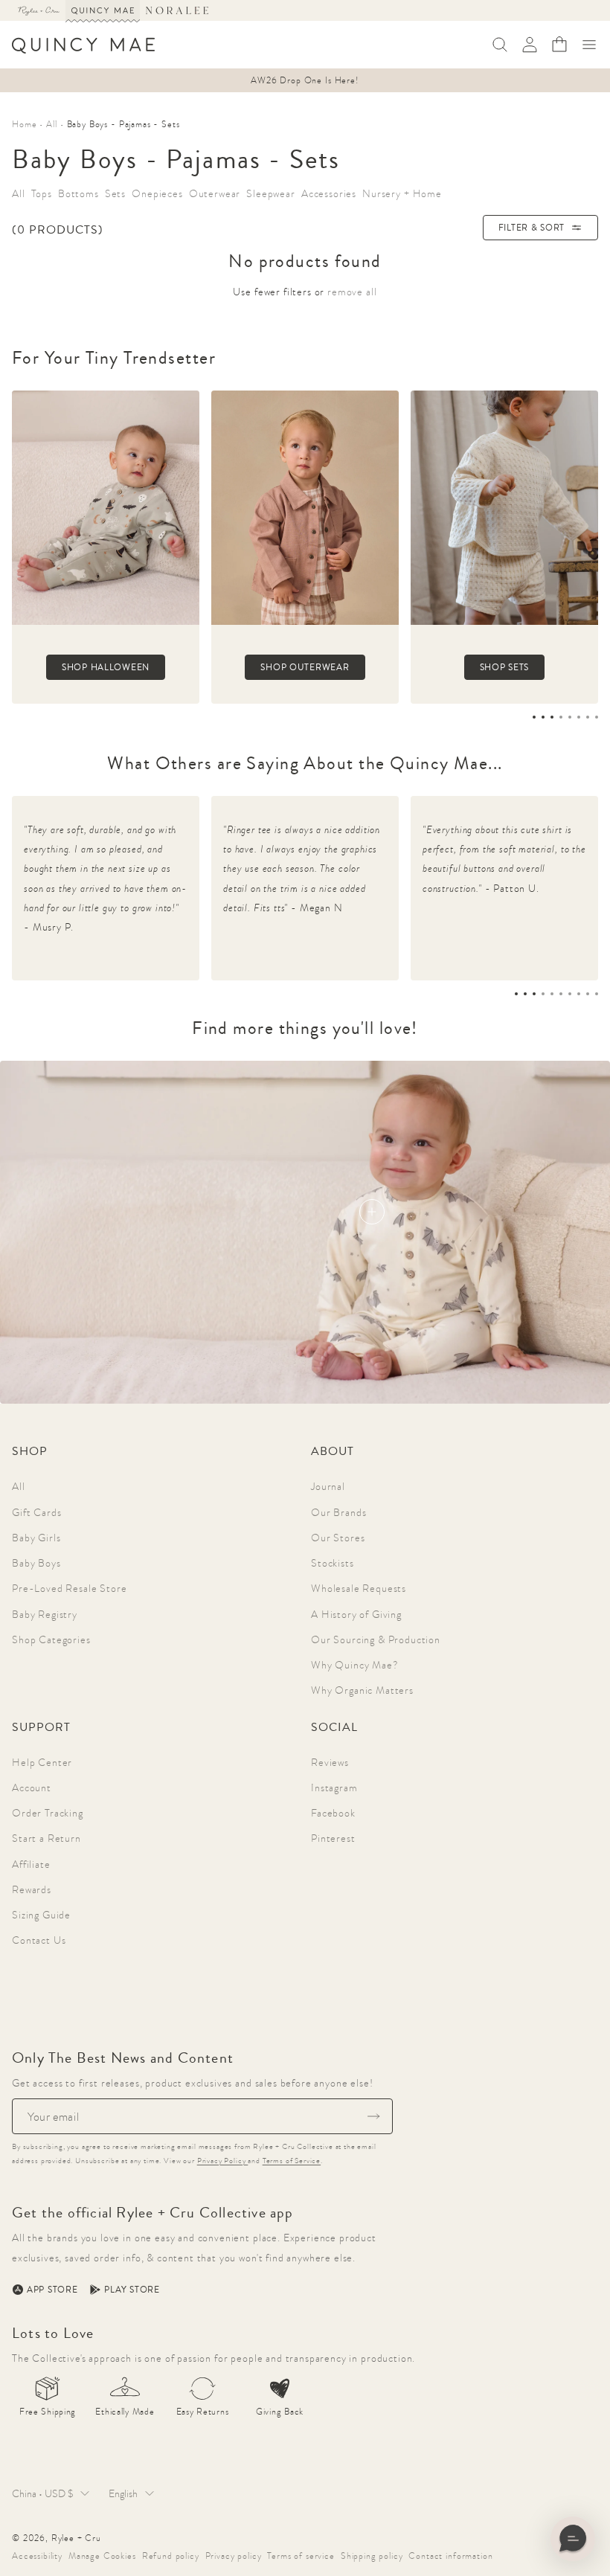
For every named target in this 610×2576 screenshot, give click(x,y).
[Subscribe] (373, 2116)
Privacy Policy (223, 2161)
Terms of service (301, 2556)
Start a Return (46, 1838)
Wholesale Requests (359, 1588)
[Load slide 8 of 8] (597, 717)
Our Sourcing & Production (376, 1639)
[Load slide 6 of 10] (561, 994)
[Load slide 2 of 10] (525, 994)
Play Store (132, 2290)
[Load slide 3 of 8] (552, 717)
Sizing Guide (41, 1915)
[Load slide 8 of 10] (579, 994)
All (19, 1486)
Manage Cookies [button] (102, 2556)
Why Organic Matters (362, 1690)
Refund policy (171, 2556)
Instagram (334, 1788)
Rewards (32, 1889)
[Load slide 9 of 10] (588, 994)
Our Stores (338, 1538)
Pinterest (333, 1838)
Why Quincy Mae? (355, 1665)
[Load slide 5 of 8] (570, 717)
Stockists (333, 1563)
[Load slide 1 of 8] (534, 717)
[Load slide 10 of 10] (597, 994)
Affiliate (31, 1864)
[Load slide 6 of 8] (579, 717)
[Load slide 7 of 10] (570, 994)
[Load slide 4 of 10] (543, 994)
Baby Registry (45, 1614)
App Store (52, 2290)
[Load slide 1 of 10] (516, 994)
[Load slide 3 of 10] (534, 994)
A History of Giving (356, 1614)
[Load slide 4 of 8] (561, 717)
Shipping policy (372, 2556)
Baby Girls (36, 1538)
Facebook (333, 1813)
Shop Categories (51, 1639)
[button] (589, 45)
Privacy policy (234, 2556)
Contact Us (39, 1940)
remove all (352, 292)
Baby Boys (36, 1563)
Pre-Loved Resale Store (69, 1588)
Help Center (42, 1762)
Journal (328, 1486)
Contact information (450, 2556)
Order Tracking (48, 1813)
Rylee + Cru (76, 2538)
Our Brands (338, 1512)
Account (32, 1788)
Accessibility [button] (37, 2556)
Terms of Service (292, 2161)
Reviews (330, 1762)
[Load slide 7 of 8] (588, 717)
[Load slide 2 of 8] (543, 717)
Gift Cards (36, 1512)
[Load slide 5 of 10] (552, 994)
